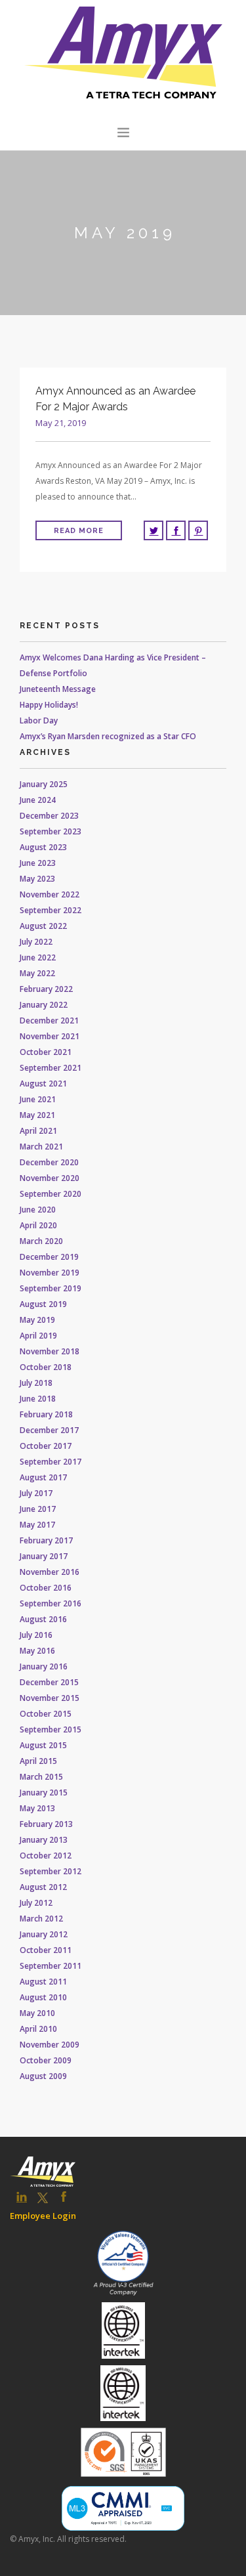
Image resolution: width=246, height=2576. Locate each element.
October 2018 (46, 1367)
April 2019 (38, 1336)
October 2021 (46, 1052)
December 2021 (49, 1020)
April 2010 (38, 2029)
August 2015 (43, 1745)
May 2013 (37, 1808)
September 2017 (51, 1462)
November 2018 (50, 1351)
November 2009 (50, 2045)
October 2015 (46, 1714)
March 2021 (41, 1147)
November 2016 (50, 1572)
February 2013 (46, 1824)
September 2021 (51, 1068)
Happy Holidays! (49, 705)
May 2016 (37, 1651)
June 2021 (38, 1099)
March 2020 (41, 1241)
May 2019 (37, 1320)
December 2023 (49, 816)
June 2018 (38, 1399)
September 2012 (51, 1871)
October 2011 (46, 1950)
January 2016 (44, 1666)
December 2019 (49, 1257)
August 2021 (43, 1084)
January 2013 (44, 1840)
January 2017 (44, 1556)
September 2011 (51, 1966)
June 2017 (38, 1509)
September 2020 (51, 1194)
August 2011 (43, 1982)
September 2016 (51, 1603)
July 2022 (36, 942)
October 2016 (46, 1588)
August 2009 (43, 2076)
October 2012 (46, 1856)
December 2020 (49, 1162)
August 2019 (43, 1304)
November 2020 (50, 1178)
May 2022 (37, 973)
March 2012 (41, 1919)
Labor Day (39, 720)
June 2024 (38, 800)
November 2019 (50, 1273)
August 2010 (43, 1997)
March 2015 (41, 1777)
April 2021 (38, 1131)
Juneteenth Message (58, 689)
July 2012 (36, 1903)
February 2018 (46, 1414)
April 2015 (38, 1761)
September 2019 (51, 1288)
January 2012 (44, 1934)
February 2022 (46, 989)
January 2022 (44, 1005)
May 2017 (37, 1525)
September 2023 (51, 831)
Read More (79, 531)
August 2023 (43, 847)
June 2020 (38, 1210)
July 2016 (36, 1635)
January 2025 (44, 784)
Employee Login (43, 2216)
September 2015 (51, 1729)
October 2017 (46, 1446)
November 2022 (50, 894)
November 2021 (50, 1036)
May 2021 (37, 1115)
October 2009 (46, 2060)
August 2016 (43, 1619)
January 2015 (44, 1792)
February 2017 (46, 1540)
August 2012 (43, 1887)
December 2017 (49, 1430)
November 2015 (50, 1698)
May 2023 (37, 879)
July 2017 (36, 1493)
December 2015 (49, 1682)
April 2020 (38, 1225)
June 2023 (38, 863)
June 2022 (38, 957)
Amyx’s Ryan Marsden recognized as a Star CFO (108, 736)
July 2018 (36, 1383)
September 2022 (51, 910)
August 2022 (43, 926)
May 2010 (37, 2013)
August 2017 (43, 1477)
